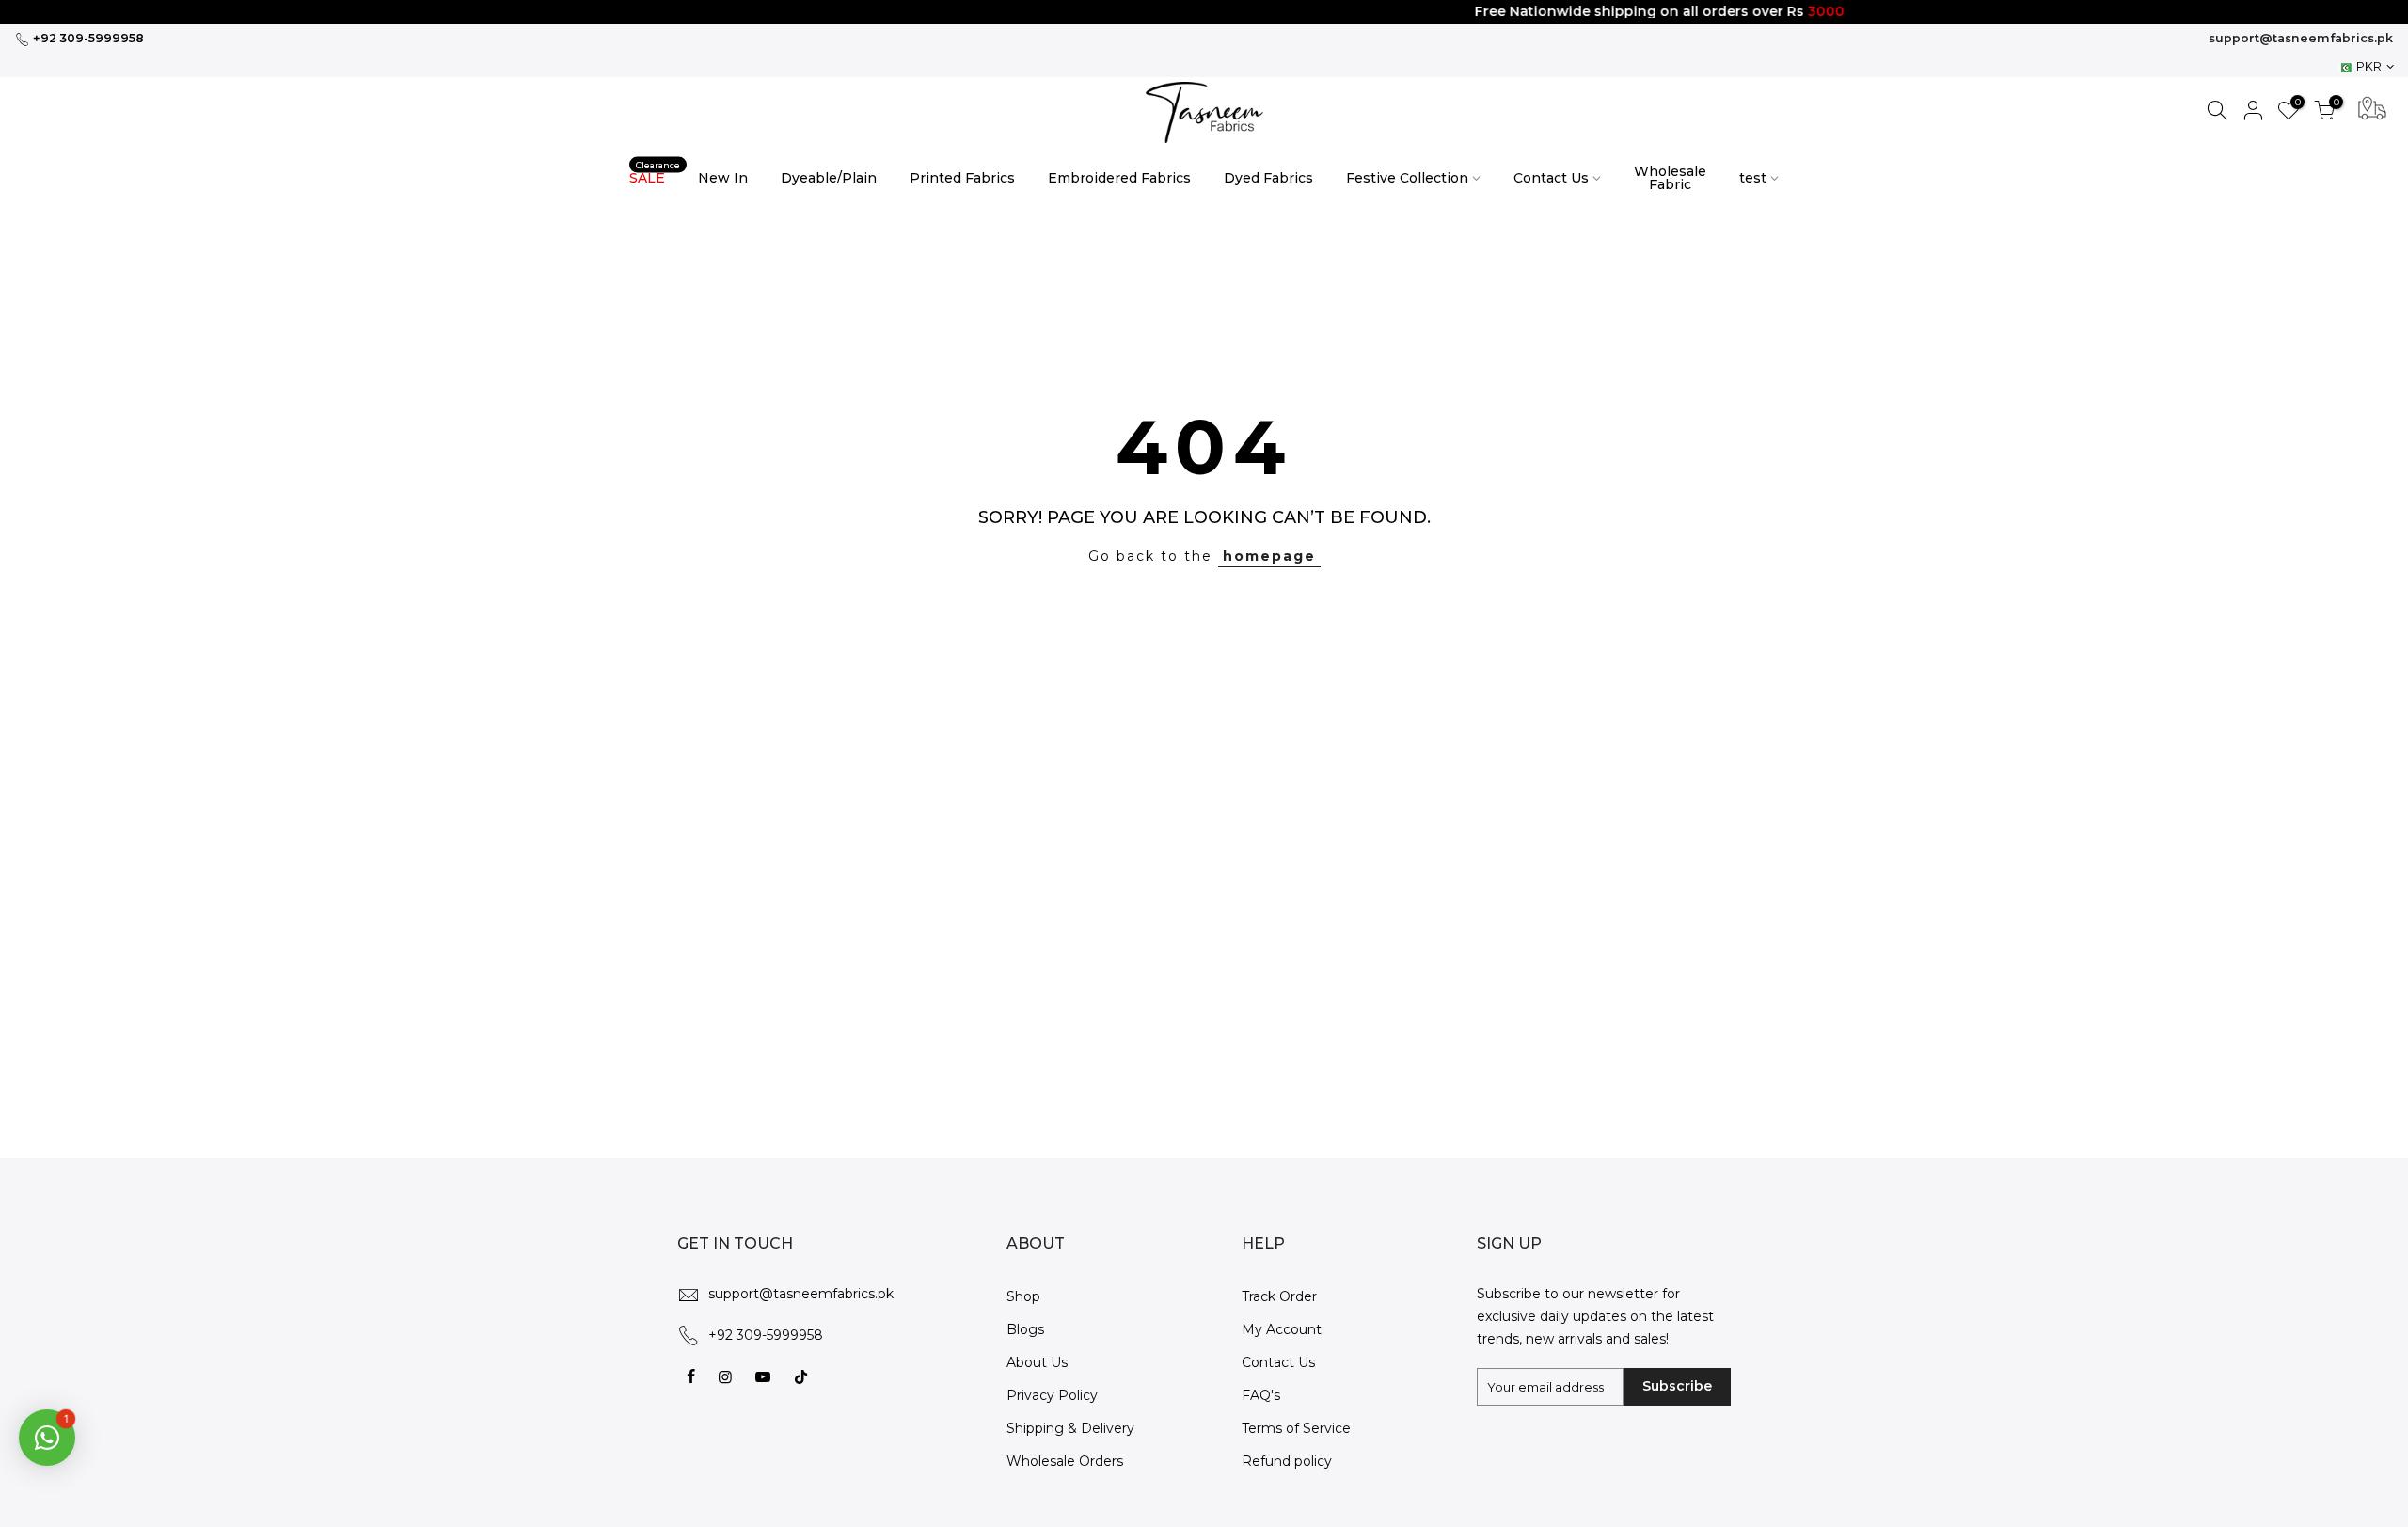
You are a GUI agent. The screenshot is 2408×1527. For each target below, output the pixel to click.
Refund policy (1287, 1461)
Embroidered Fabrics (1119, 178)
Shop (1023, 1296)
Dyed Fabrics (1268, 178)
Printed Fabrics (962, 178)
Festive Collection (1407, 178)
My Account (1282, 1329)
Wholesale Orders (1065, 1461)
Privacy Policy (1052, 1395)
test (1753, 178)
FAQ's (1261, 1395)
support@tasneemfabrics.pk (2301, 38)
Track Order (1279, 1296)
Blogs (1025, 1329)
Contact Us (1551, 178)
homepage (1269, 556)
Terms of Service (1296, 1428)
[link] (1204, 112)
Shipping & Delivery (1070, 1428)
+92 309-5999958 (87, 38)
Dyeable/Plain (829, 178)
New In (723, 178)
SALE (655, 174)
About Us (1037, 1362)
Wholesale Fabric (1670, 178)
